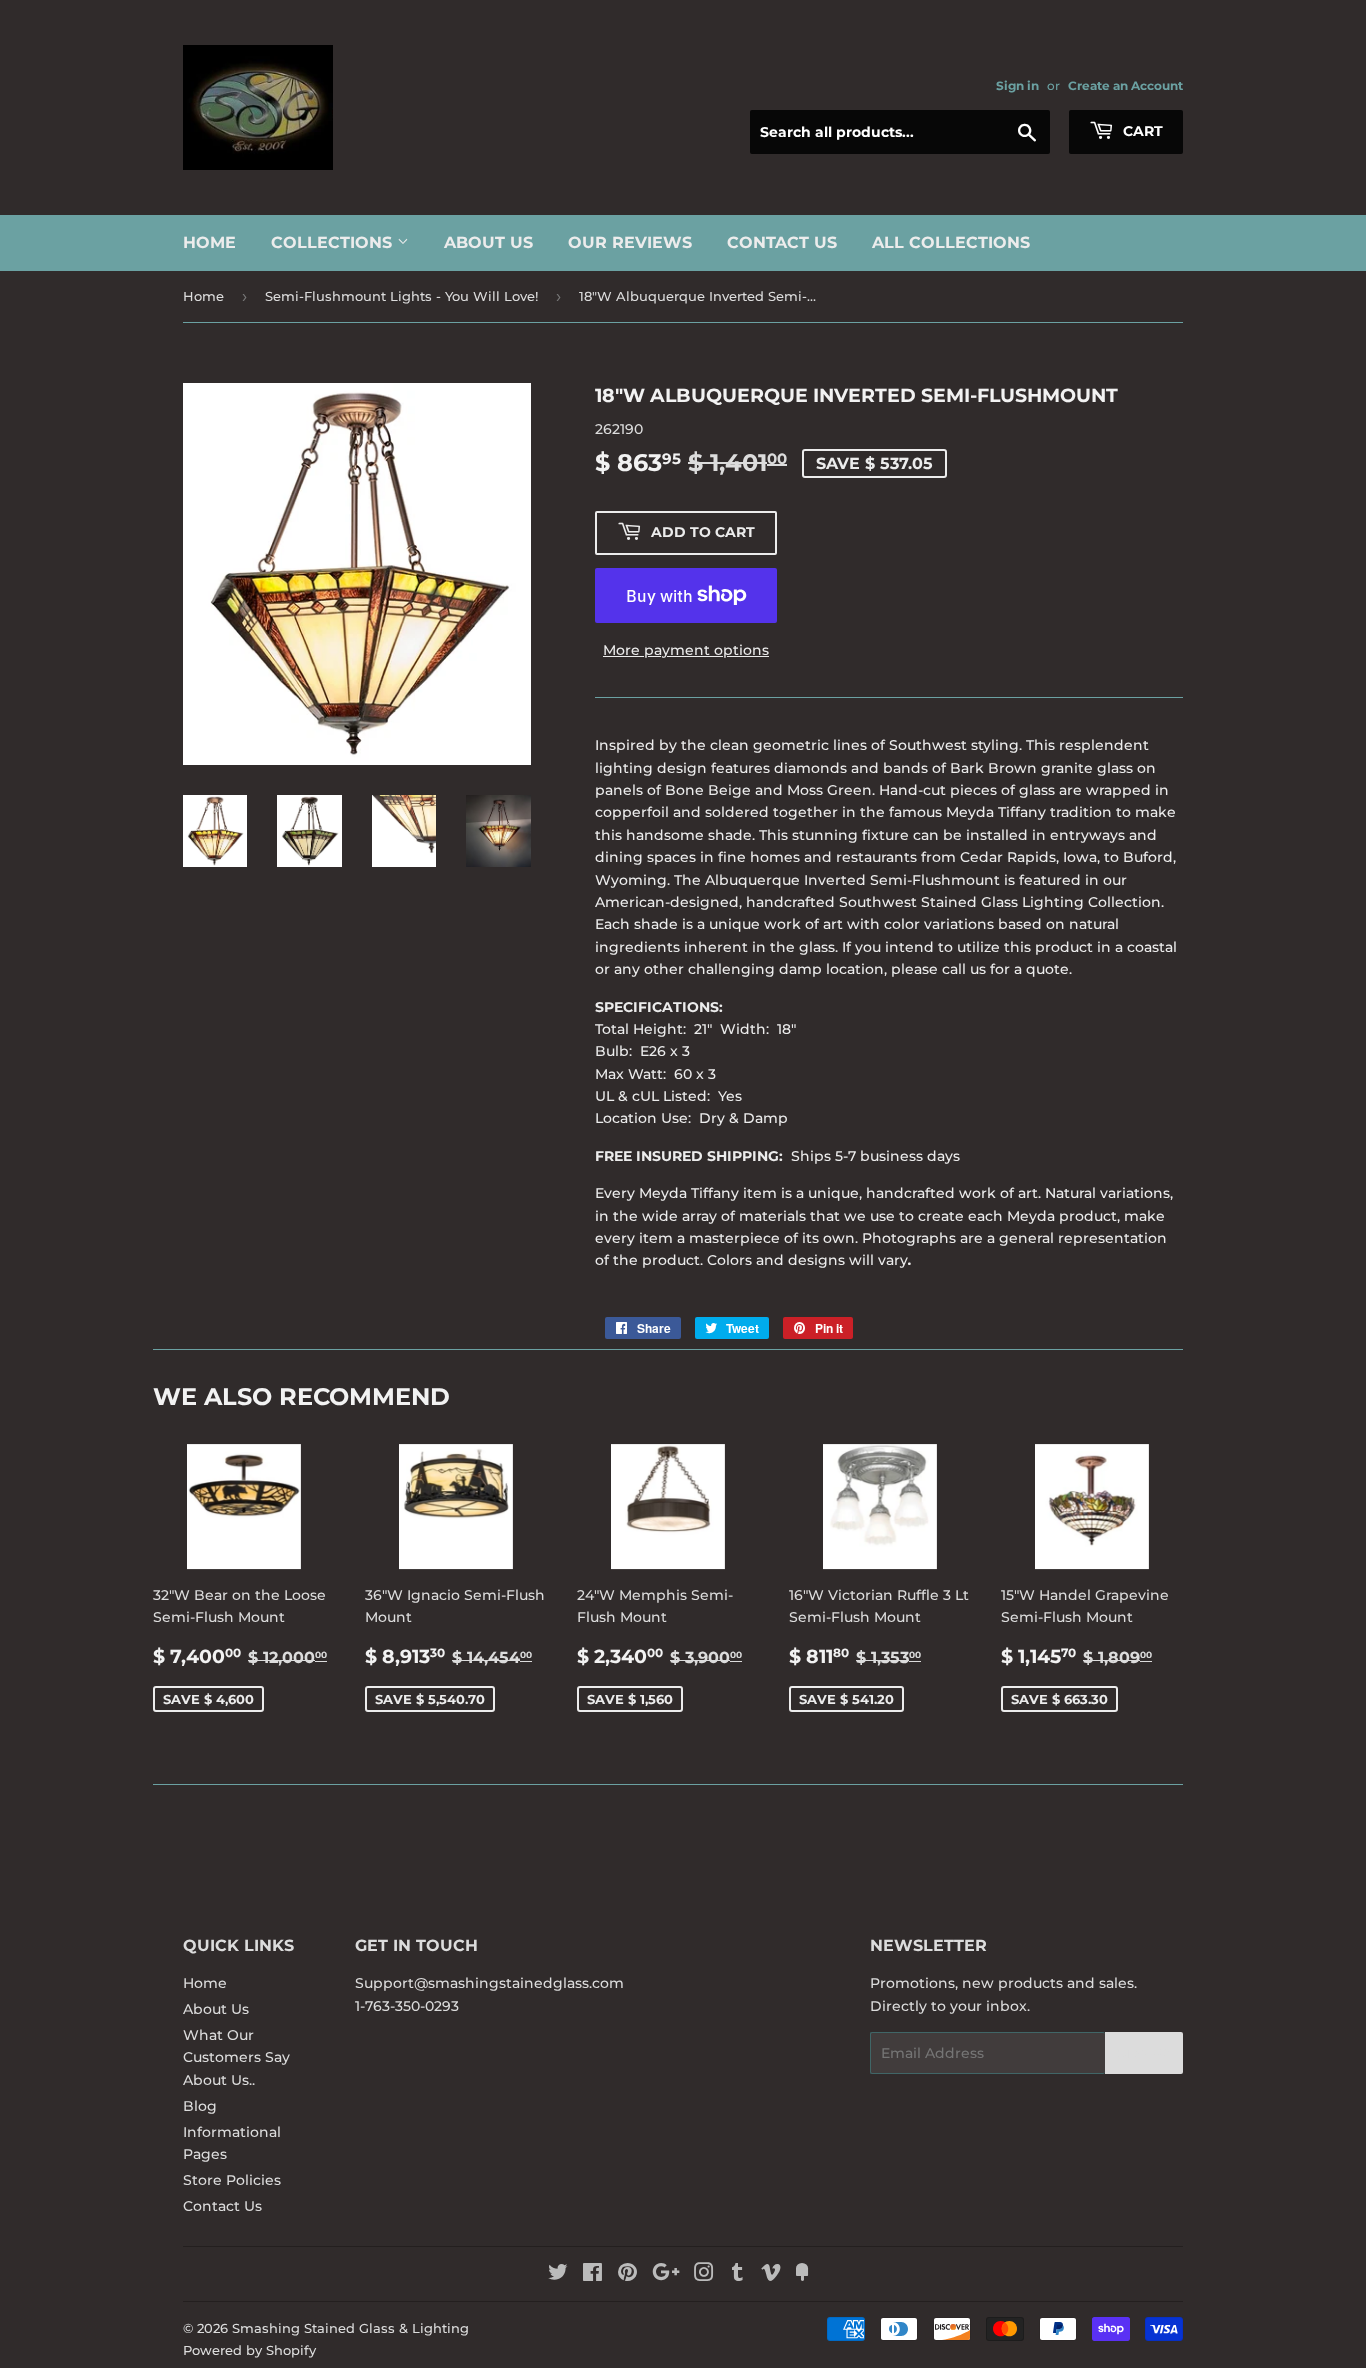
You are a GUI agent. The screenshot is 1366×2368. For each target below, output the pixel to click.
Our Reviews (630, 242)
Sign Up (1144, 2053)
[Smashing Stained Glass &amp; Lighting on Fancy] (802, 2275)
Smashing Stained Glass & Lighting (350, 2328)
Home (209, 242)
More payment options (686, 650)
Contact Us (782, 242)
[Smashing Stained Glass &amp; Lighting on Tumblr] (737, 2275)
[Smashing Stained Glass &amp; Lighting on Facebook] (592, 2275)
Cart (1141, 131)
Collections (334, 242)
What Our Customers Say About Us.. (236, 2057)
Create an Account (1125, 85)
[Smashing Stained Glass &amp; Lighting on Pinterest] (627, 2275)
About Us (488, 242)
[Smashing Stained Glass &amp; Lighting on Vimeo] (771, 2275)
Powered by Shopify (249, 2350)
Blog (200, 2106)
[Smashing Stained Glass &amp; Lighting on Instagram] (704, 2275)
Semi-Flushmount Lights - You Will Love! (401, 296)
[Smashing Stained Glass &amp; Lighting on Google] (666, 2275)
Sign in (1017, 85)
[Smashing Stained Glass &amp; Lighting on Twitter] (558, 2275)
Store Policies (232, 2180)
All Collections (951, 242)
